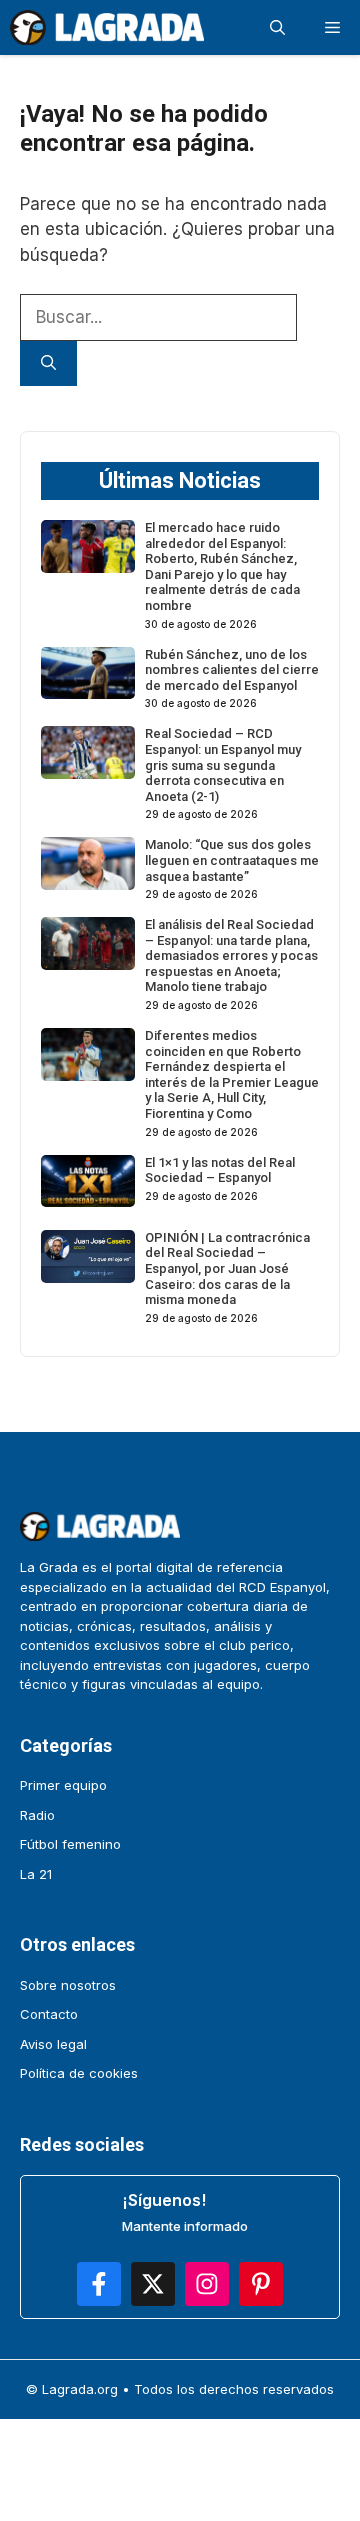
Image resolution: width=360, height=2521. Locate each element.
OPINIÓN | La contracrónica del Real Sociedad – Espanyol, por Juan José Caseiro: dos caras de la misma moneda (227, 1268)
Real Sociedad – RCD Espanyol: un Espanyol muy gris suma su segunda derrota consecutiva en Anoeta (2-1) (223, 764)
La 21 (36, 1874)
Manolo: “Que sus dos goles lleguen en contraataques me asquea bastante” (232, 860)
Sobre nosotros (68, 1985)
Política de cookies (79, 2073)
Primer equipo (63, 1785)
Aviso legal (53, 2044)
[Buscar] (48, 363)
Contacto (49, 2014)
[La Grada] (107, 27)
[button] (277, 27)
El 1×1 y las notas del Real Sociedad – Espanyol (220, 1170)
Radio (37, 1815)
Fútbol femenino (70, 1844)
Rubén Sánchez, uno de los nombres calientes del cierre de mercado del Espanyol (232, 670)
